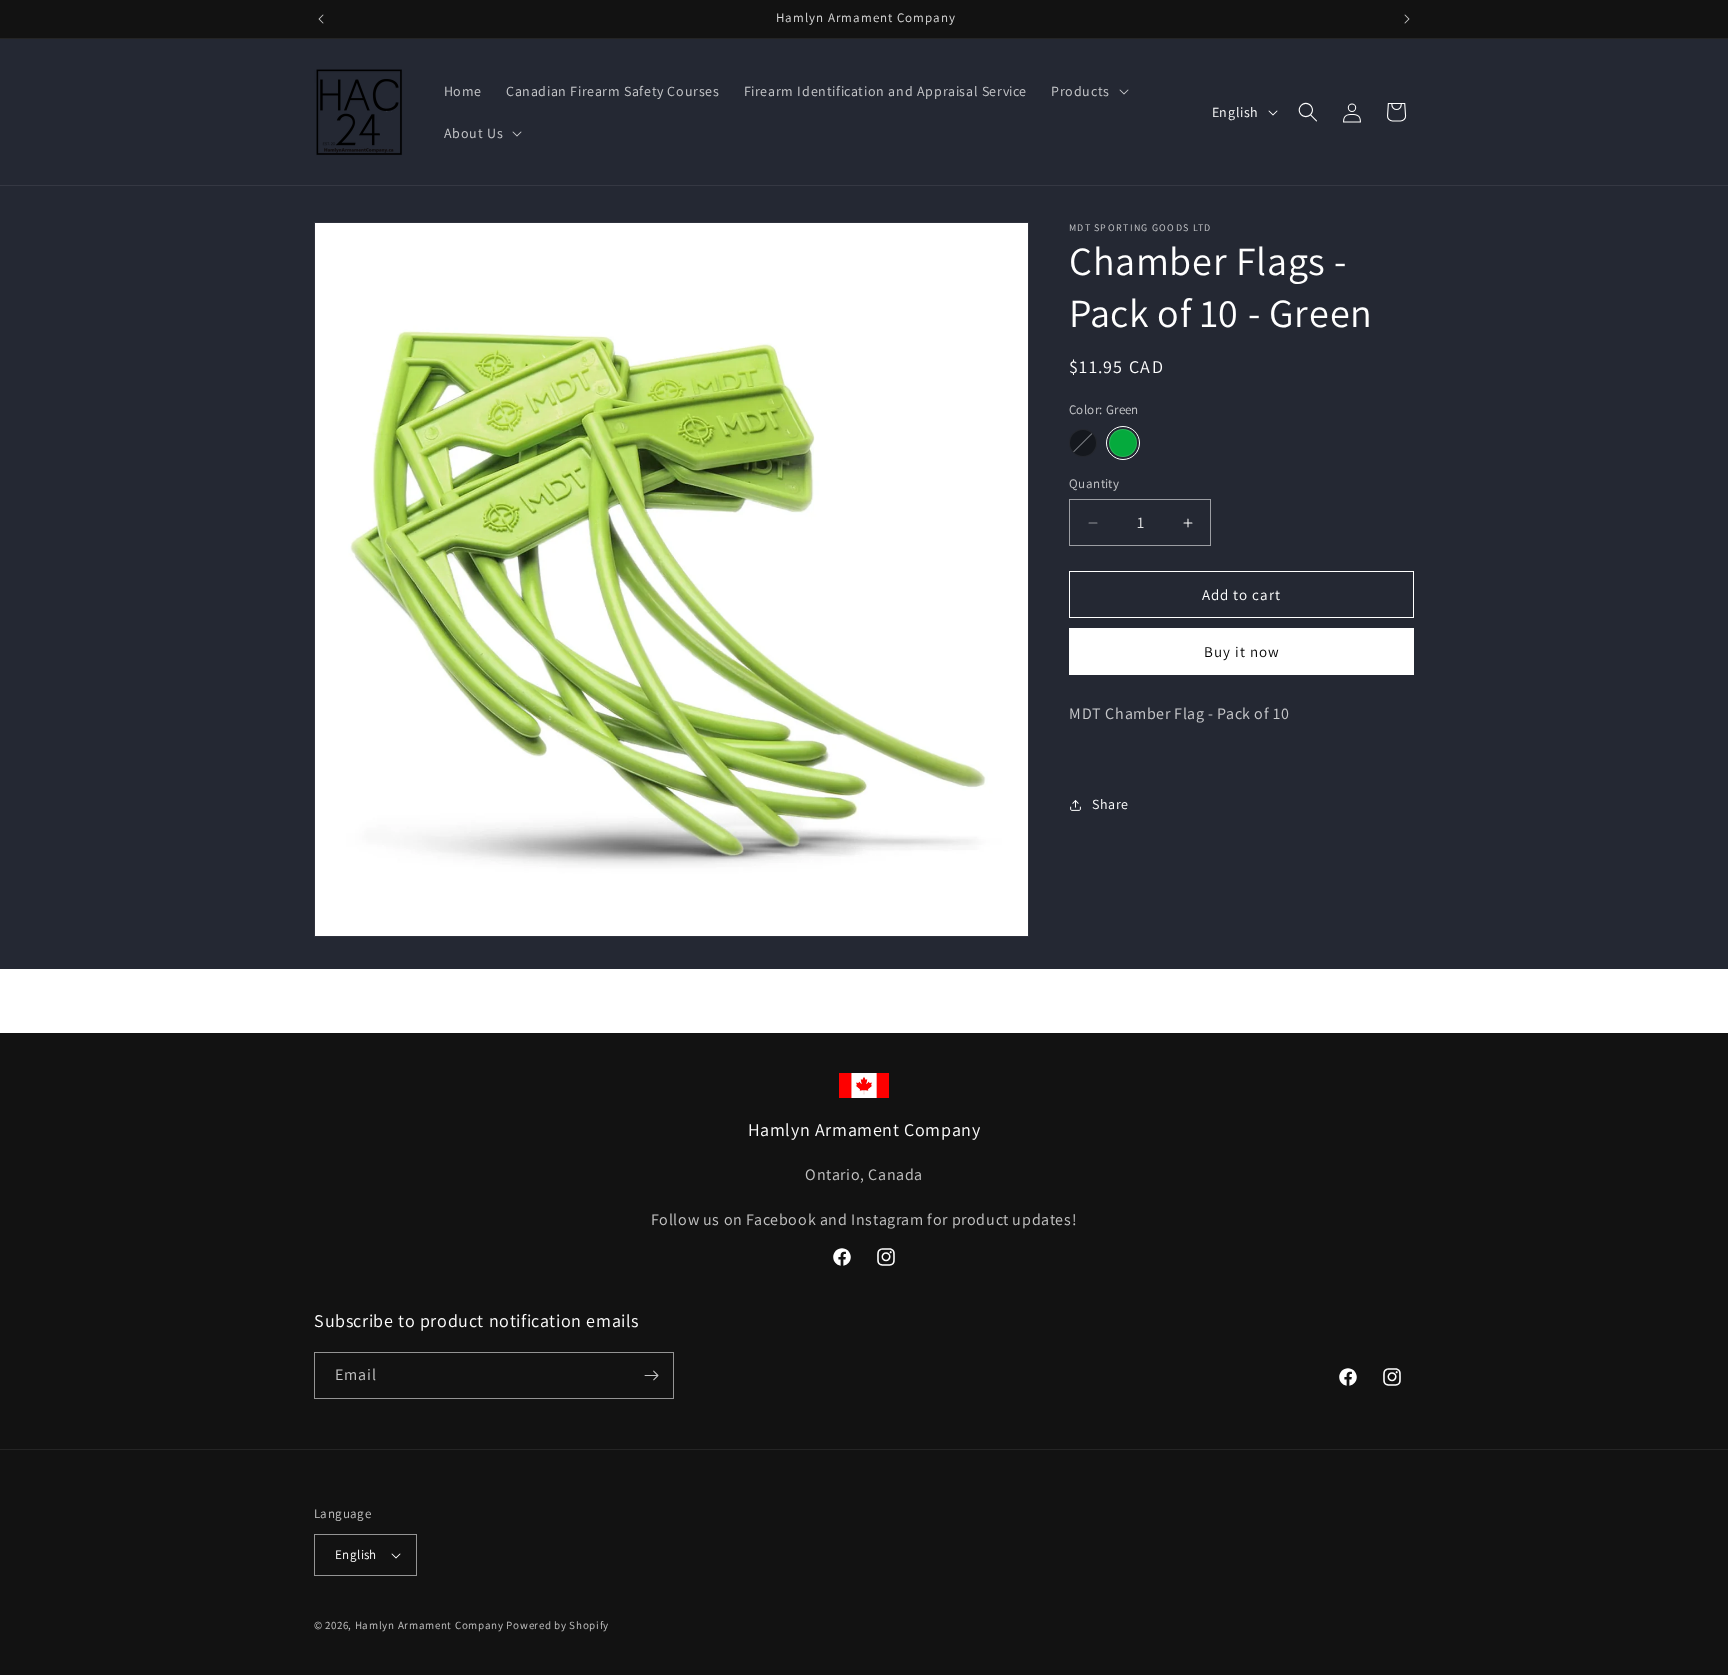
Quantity (1094, 483)
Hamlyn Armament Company (429, 1625)
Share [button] (1110, 804)
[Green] (1123, 443)
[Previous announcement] (321, 19)
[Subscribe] (651, 1375)
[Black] (1083, 443)
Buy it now (1242, 651)
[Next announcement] (1407, 19)
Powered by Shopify (557, 1625)
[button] (1088, 91)
